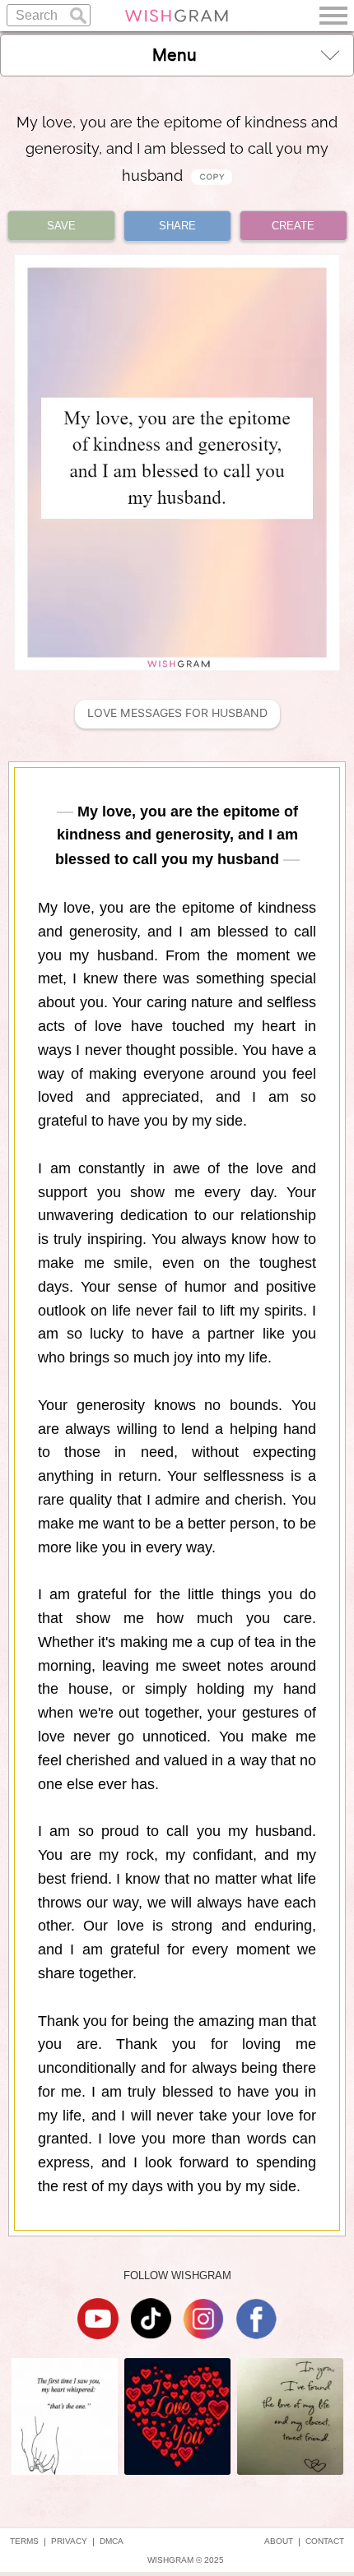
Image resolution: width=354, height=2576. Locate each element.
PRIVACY (69, 2541)
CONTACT (325, 2541)
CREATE (293, 226)
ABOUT (279, 2541)
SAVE (61, 226)
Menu (175, 55)
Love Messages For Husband (177, 713)
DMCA (112, 2541)
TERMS (24, 2541)
